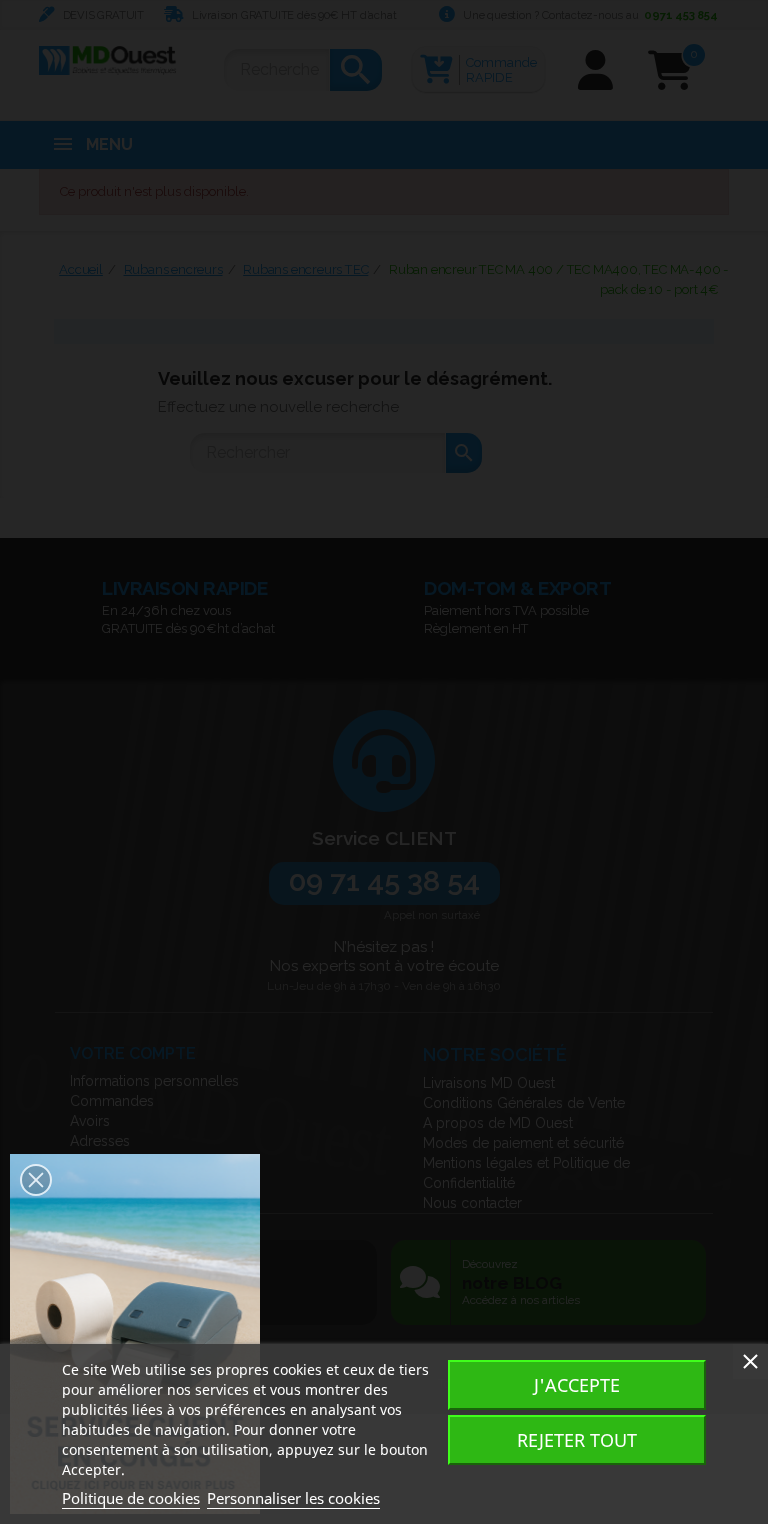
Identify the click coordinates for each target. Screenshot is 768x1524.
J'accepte (577, 1385)
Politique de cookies (131, 1498)
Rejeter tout (577, 1440)
